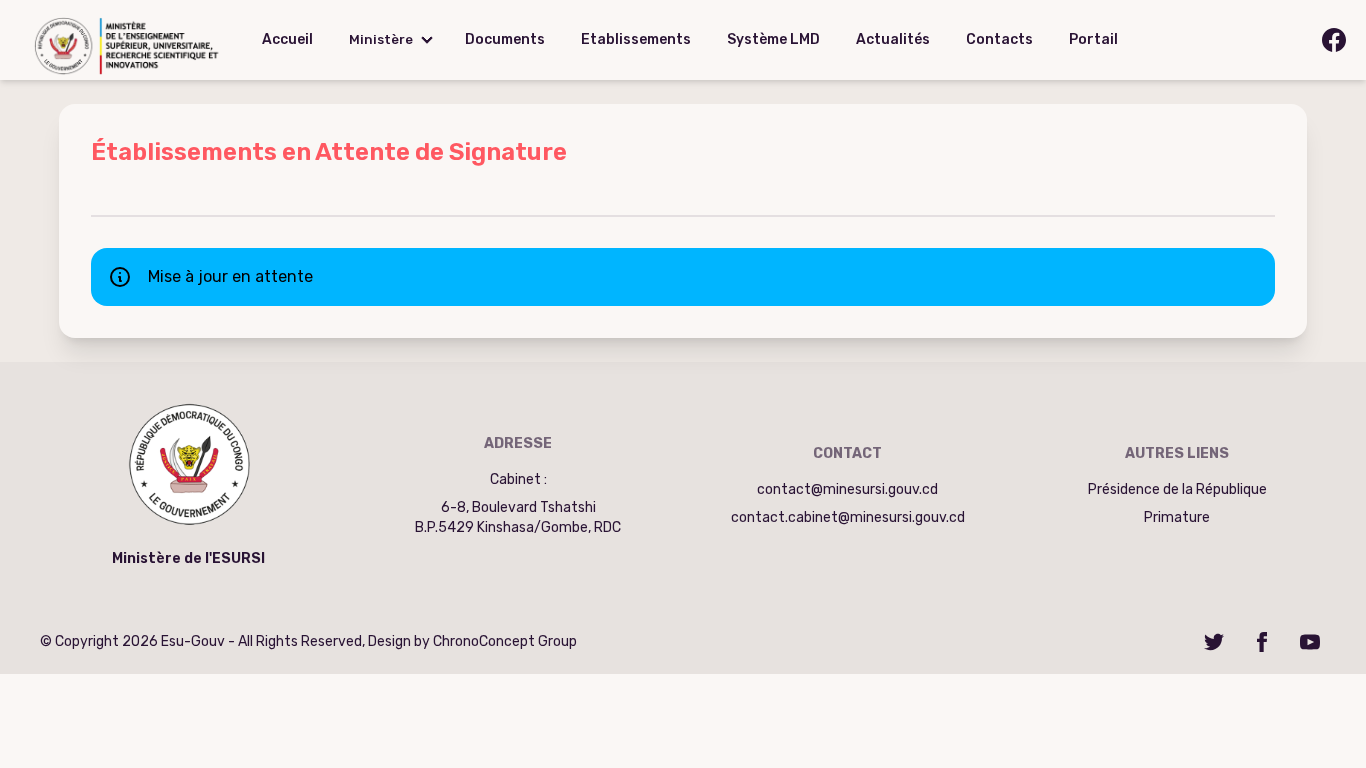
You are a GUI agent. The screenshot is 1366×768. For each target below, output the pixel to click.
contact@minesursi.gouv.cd (847, 489)
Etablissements (636, 39)
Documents (505, 39)
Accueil (287, 39)
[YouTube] (1310, 642)
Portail (1093, 39)
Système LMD (773, 39)
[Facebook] (1262, 642)
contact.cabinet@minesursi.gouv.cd (848, 517)
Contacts (999, 39)
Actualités (893, 39)
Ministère (381, 39)
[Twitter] (1214, 642)
